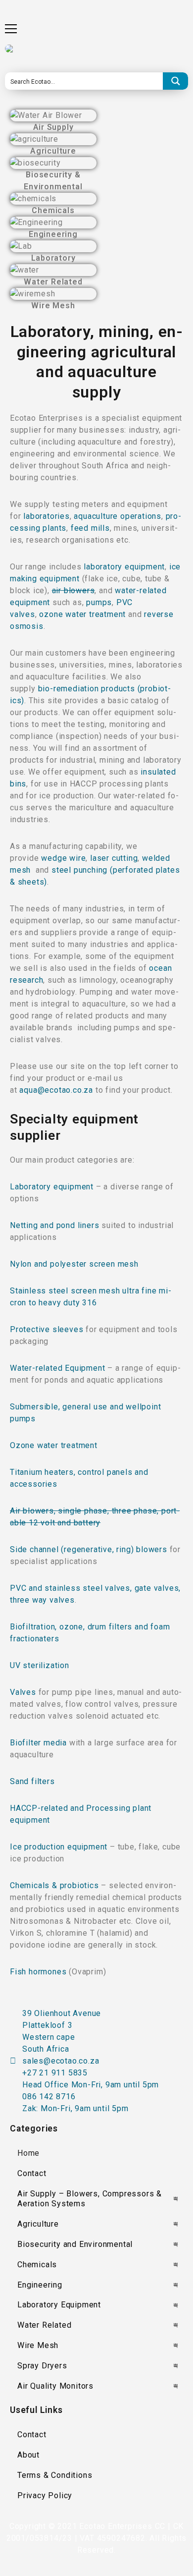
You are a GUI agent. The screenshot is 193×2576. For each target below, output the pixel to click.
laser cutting (114, 858)
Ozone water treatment (54, 1445)
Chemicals (37, 2265)
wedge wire (63, 858)
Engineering (40, 2285)
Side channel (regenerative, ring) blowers (90, 1549)
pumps (99, 602)
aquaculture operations (118, 516)
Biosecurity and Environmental (75, 2244)
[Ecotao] (10, 49)
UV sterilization (40, 1665)
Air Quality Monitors (55, 2386)
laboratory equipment (124, 567)
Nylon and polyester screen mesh (74, 1264)
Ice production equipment (60, 1847)
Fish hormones (39, 1972)
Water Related (44, 2325)
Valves (23, 1692)
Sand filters (32, 1781)
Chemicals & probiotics (55, 1885)
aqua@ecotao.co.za (56, 1090)
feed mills (90, 528)
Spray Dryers (42, 2366)
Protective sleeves (48, 1329)
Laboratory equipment (52, 1187)
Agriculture (38, 2224)
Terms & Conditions (55, 2475)
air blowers (73, 590)
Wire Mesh (38, 2345)
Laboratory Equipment (59, 2305)
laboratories (47, 516)
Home (28, 2153)
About (28, 2455)
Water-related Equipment (59, 1368)
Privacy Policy (45, 2495)
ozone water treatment (82, 614)
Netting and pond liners (56, 1225)
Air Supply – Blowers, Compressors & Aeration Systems (90, 2199)
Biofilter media (40, 1743)
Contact (32, 2173)
